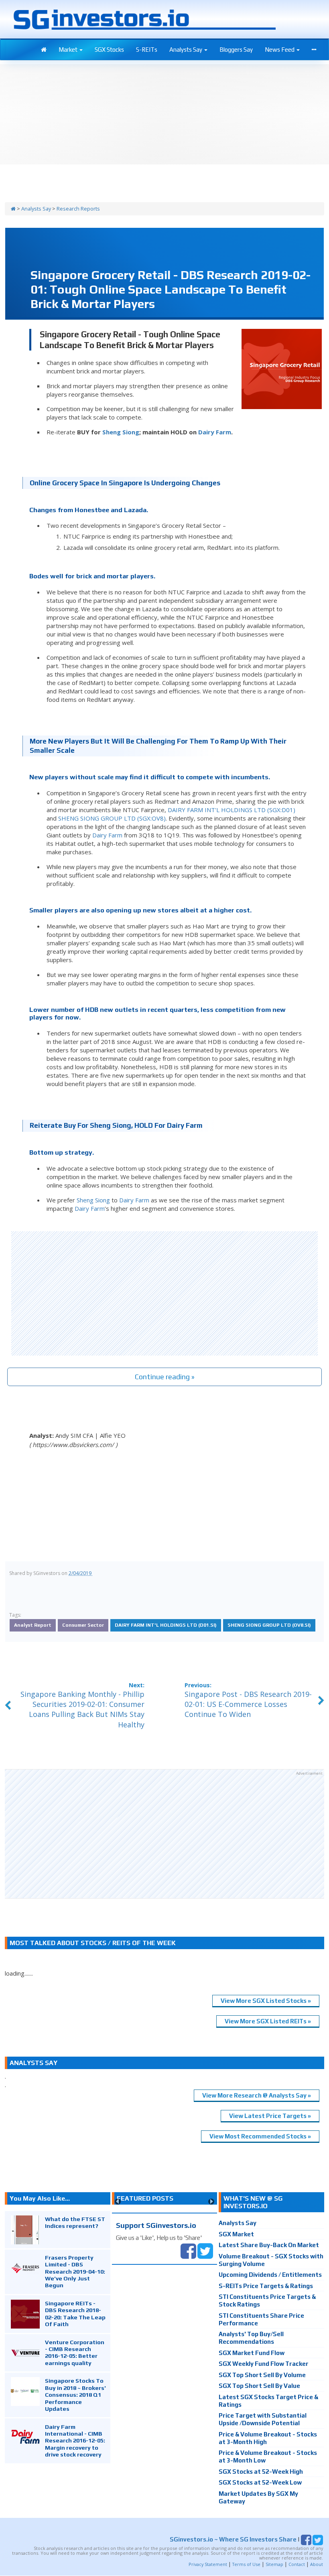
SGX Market (236, 2234)
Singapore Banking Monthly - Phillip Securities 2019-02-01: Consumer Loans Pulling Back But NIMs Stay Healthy (82, 1709)
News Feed (280, 50)
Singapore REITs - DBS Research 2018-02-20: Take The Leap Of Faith (75, 2314)
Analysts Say (186, 50)
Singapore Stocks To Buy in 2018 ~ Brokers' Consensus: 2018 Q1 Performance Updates (75, 2395)
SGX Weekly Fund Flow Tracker (264, 2364)
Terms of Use (246, 2564)
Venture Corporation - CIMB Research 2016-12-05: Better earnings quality (75, 2352)
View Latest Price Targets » (270, 2116)
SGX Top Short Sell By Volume (262, 2375)
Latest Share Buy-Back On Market (269, 2245)
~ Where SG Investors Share (233, 2539)
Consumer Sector (83, 1625)
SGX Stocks (109, 50)
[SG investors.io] (44, 50)
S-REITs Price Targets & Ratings (266, 2286)
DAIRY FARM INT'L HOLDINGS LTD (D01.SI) (166, 1625)
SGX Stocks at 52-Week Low (260, 2482)
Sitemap (274, 2564)
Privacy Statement (208, 2564)
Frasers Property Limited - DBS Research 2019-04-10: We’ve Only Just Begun (75, 2271)
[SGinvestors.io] (13, 209)
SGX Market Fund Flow (252, 2353)
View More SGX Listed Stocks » (266, 2001)
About (317, 2564)
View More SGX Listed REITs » (268, 2021)
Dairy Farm (215, 432)
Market (69, 50)
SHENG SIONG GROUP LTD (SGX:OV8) (112, 818)
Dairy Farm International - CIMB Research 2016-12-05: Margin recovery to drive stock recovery (75, 2441)
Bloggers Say (236, 50)
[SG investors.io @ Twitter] (205, 2250)
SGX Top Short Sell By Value (259, 2386)
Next (211, 2202)
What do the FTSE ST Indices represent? (75, 2222)
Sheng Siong (121, 432)
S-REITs (147, 50)
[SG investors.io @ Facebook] (188, 2250)
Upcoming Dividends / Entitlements (270, 2275)
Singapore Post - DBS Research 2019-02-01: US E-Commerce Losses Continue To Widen (248, 1704)
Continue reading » (165, 1377)
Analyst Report (33, 1625)
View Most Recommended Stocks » (260, 2136)
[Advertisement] (164, 1293)
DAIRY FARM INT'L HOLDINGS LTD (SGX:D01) (232, 810)
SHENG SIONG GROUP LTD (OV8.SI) (269, 1625)
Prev (118, 2202)
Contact (297, 2564)
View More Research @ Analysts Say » (257, 2095)
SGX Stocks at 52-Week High (261, 2472)
